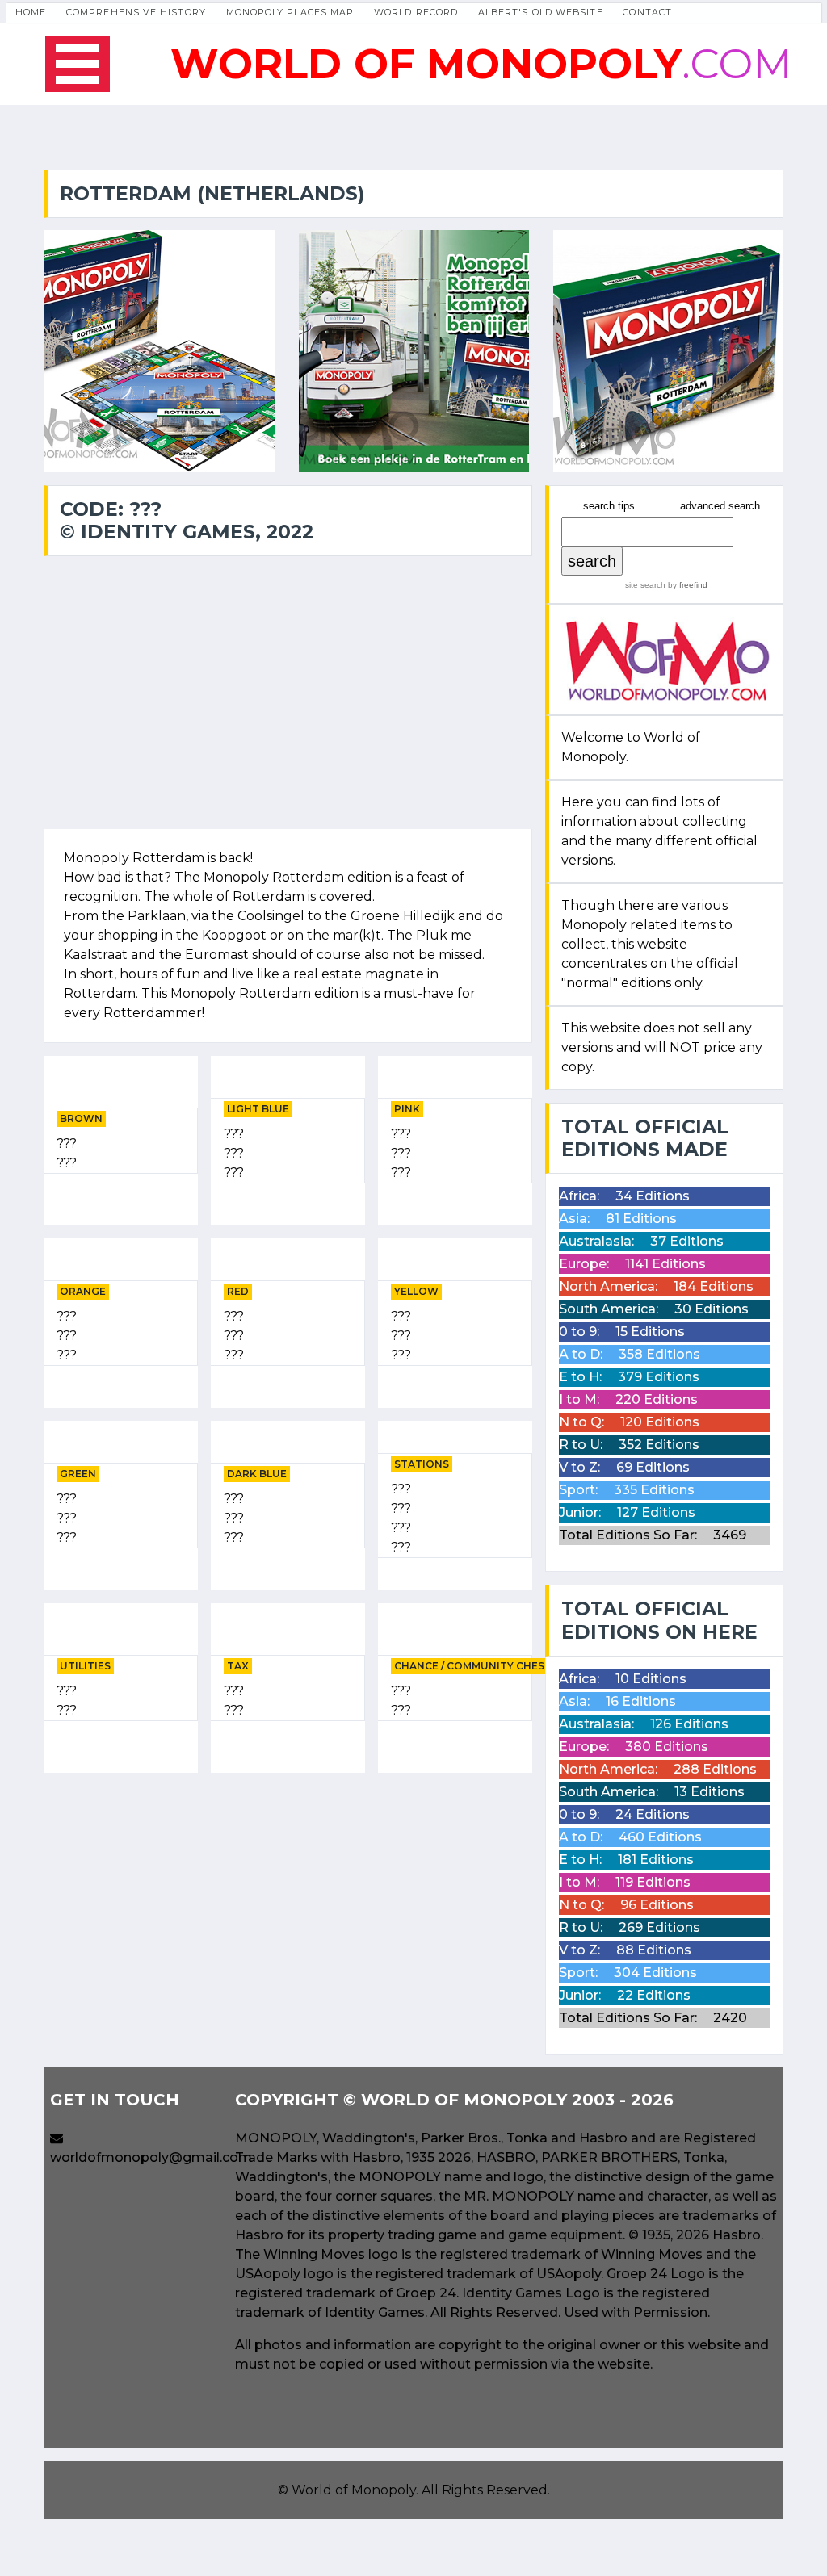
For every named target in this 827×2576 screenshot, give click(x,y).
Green (78, 1474)
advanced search (720, 506)
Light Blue (258, 1109)
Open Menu (78, 64)
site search (645, 585)
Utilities (85, 1666)
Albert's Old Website (541, 12)
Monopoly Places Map (290, 12)
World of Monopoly (354, 2490)
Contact (647, 12)
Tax (238, 1666)
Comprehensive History (136, 12)
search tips (609, 506)
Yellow (416, 1291)
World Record (416, 12)
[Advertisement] (288, 1899)
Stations (422, 1464)
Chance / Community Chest (473, 1666)
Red (238, 1291)
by (686, 585)
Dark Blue (257, 1474)
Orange (83, 1291)
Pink (407, 1109)
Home (31, 12)
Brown (81, 1118)
